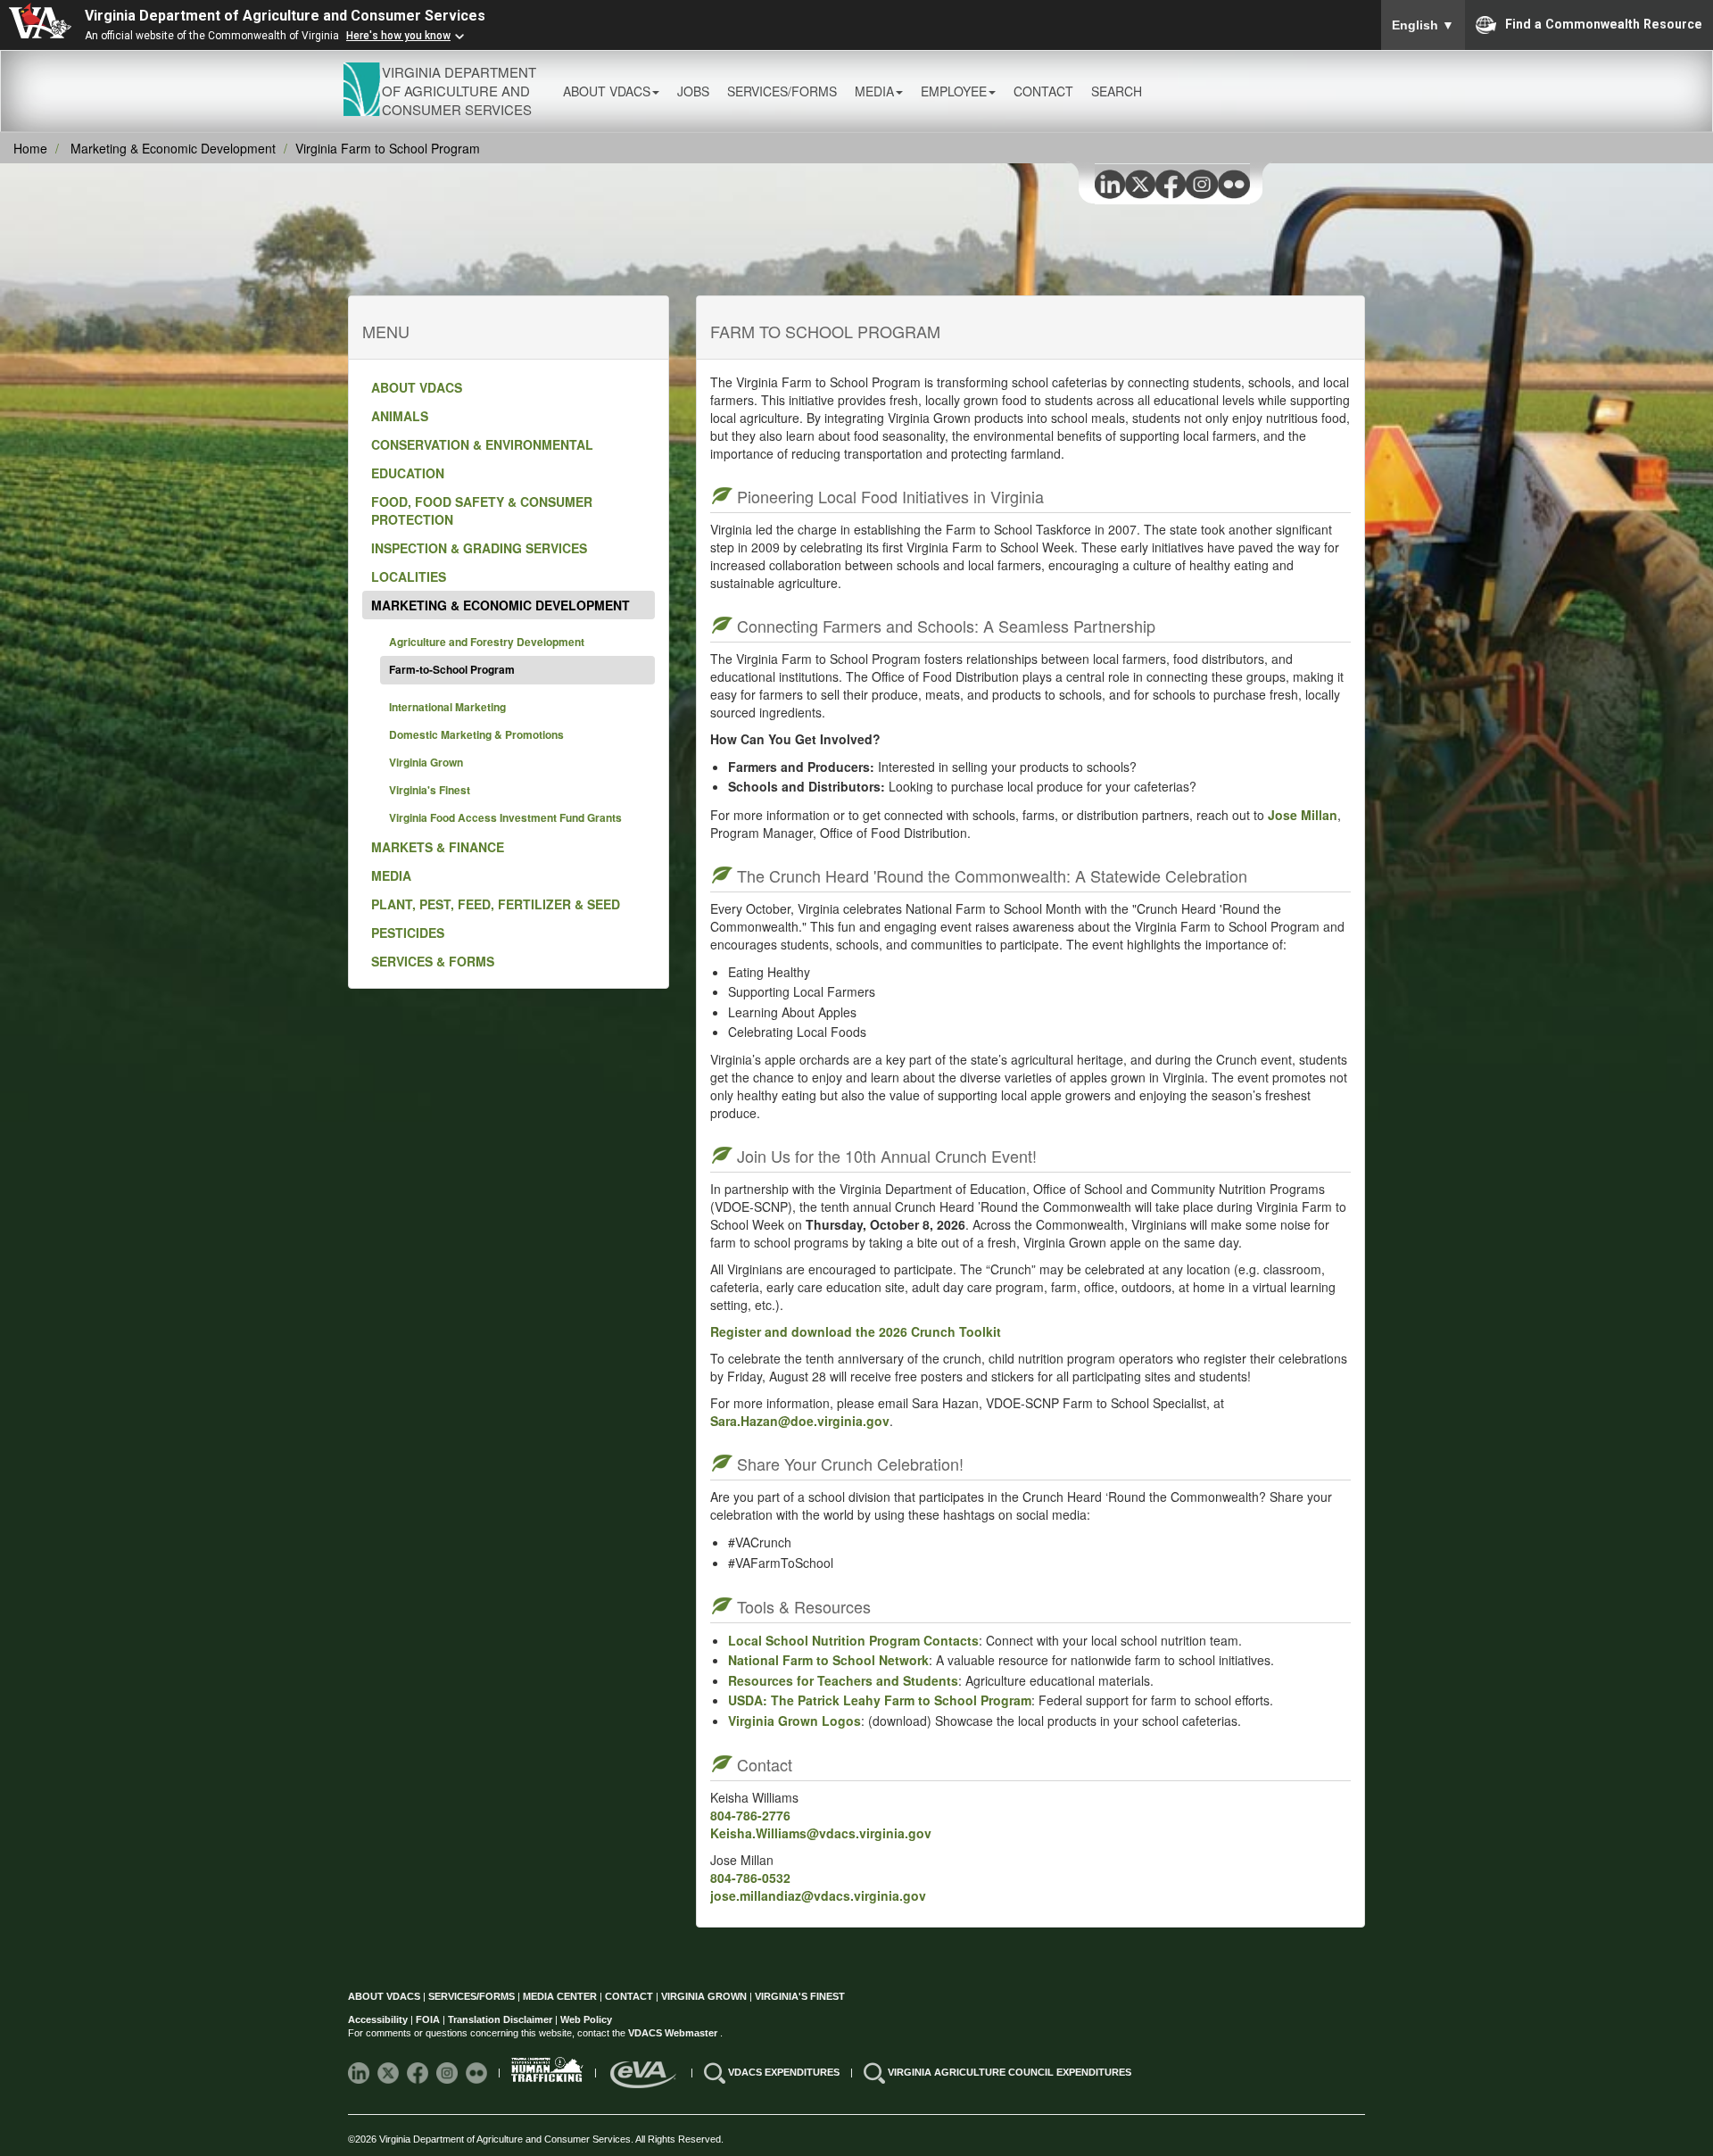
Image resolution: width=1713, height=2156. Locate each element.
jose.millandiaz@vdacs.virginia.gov (818, 1895)
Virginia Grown (426, 762)
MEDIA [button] (874, 91)
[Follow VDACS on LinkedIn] (360, 2072)
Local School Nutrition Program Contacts (853, 1640)
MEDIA (391, 875)
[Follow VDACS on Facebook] (419, 2072)
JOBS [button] (693, 91)
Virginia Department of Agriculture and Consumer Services (285, 16)
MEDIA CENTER (560, 1996)
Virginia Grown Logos (794, 1721)
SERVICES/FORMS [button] (782, 91)
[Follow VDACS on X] (389, 2072)
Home (30, 148)
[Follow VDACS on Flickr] (478, 2072)
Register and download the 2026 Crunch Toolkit (856, 1331)
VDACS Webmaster (674, 2033)
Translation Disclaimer (500, 2019)
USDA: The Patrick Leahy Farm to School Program (880, 1700)
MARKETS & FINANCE (438, 847)
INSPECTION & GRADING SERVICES (479, 548)
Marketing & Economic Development (173, 148)
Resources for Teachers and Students (843, 1680)
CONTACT (1043, 91)
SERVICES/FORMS (472, 1996)
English (1423, 25)
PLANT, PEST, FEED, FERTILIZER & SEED (496, 904)
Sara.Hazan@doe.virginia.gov (800, 1421)
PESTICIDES (408, 933)
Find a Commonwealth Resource (1604, 23)
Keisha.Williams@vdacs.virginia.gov (821, 1833)
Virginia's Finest (430, 790)
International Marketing (447, 707)
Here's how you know (398, 36)
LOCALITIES (409, 576)
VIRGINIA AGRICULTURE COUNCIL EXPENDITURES (1010, 2072)
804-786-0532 (750, 1878)
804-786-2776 (750, 1815)
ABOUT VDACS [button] (607, 91)
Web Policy (586, 2019)
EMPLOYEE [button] (954, 91)
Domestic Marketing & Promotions (476, 734)
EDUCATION (408, 473)
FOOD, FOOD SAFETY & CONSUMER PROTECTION (482, 510)
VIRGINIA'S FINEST (800, 1996)
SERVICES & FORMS (433, 961)
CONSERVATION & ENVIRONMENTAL (482, 444)
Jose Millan (1303, 815)
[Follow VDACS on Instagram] (448, 2072)
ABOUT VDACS (417, 387)
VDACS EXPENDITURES (785, 2072)
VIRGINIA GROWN (705, 1996)
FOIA (428, 2019)
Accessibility (379, 2019)
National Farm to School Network (828, 1660)
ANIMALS (400, 416)
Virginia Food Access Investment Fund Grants (505, 817)
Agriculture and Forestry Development (487, 642)
